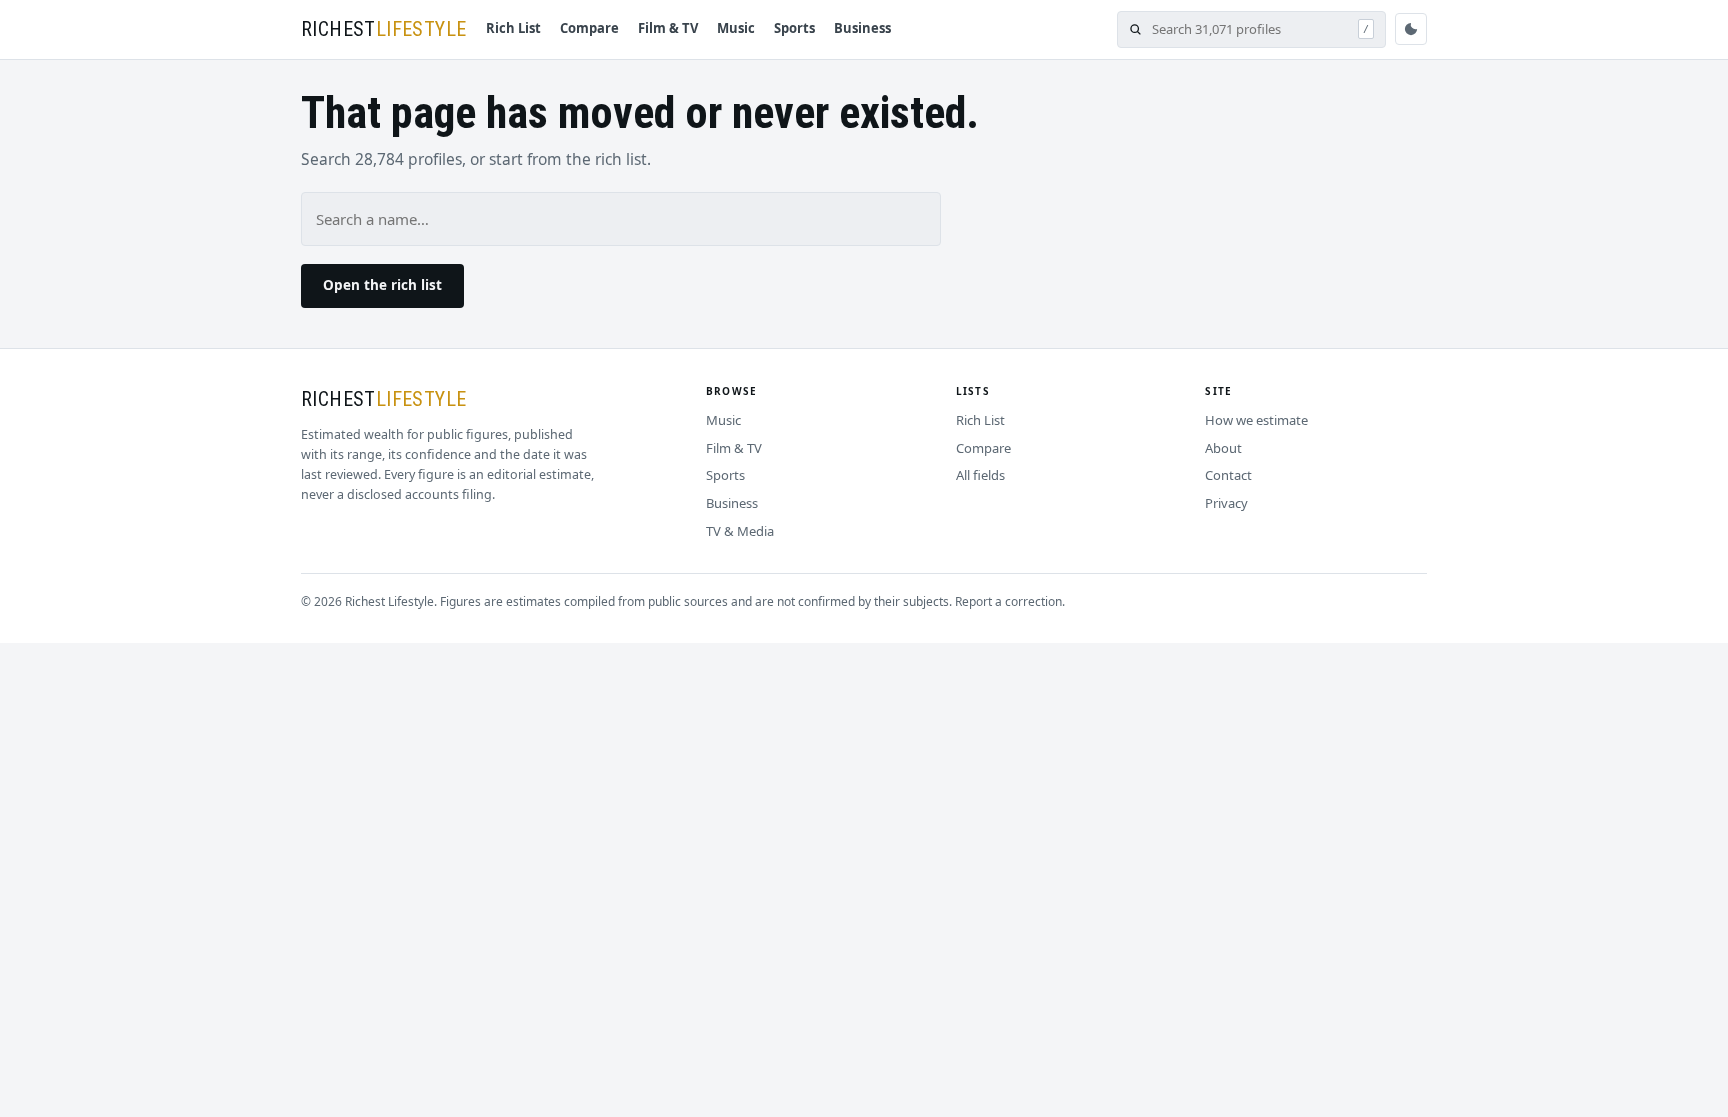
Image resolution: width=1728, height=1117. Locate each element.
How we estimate (1256, 420)
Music (736, 28)
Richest (383, 29)
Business (862, 28)
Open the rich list (382, 285)
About (1223, 448)
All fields (980, 475)
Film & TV (668, 28)
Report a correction (1008, 601)
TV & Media (740, 531)
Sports (794, 28)
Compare (589, 28)
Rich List (513, 28)
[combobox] (1250, 29)
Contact (1228, 475)
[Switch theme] (1411, 29)
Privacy (1226, 503)
